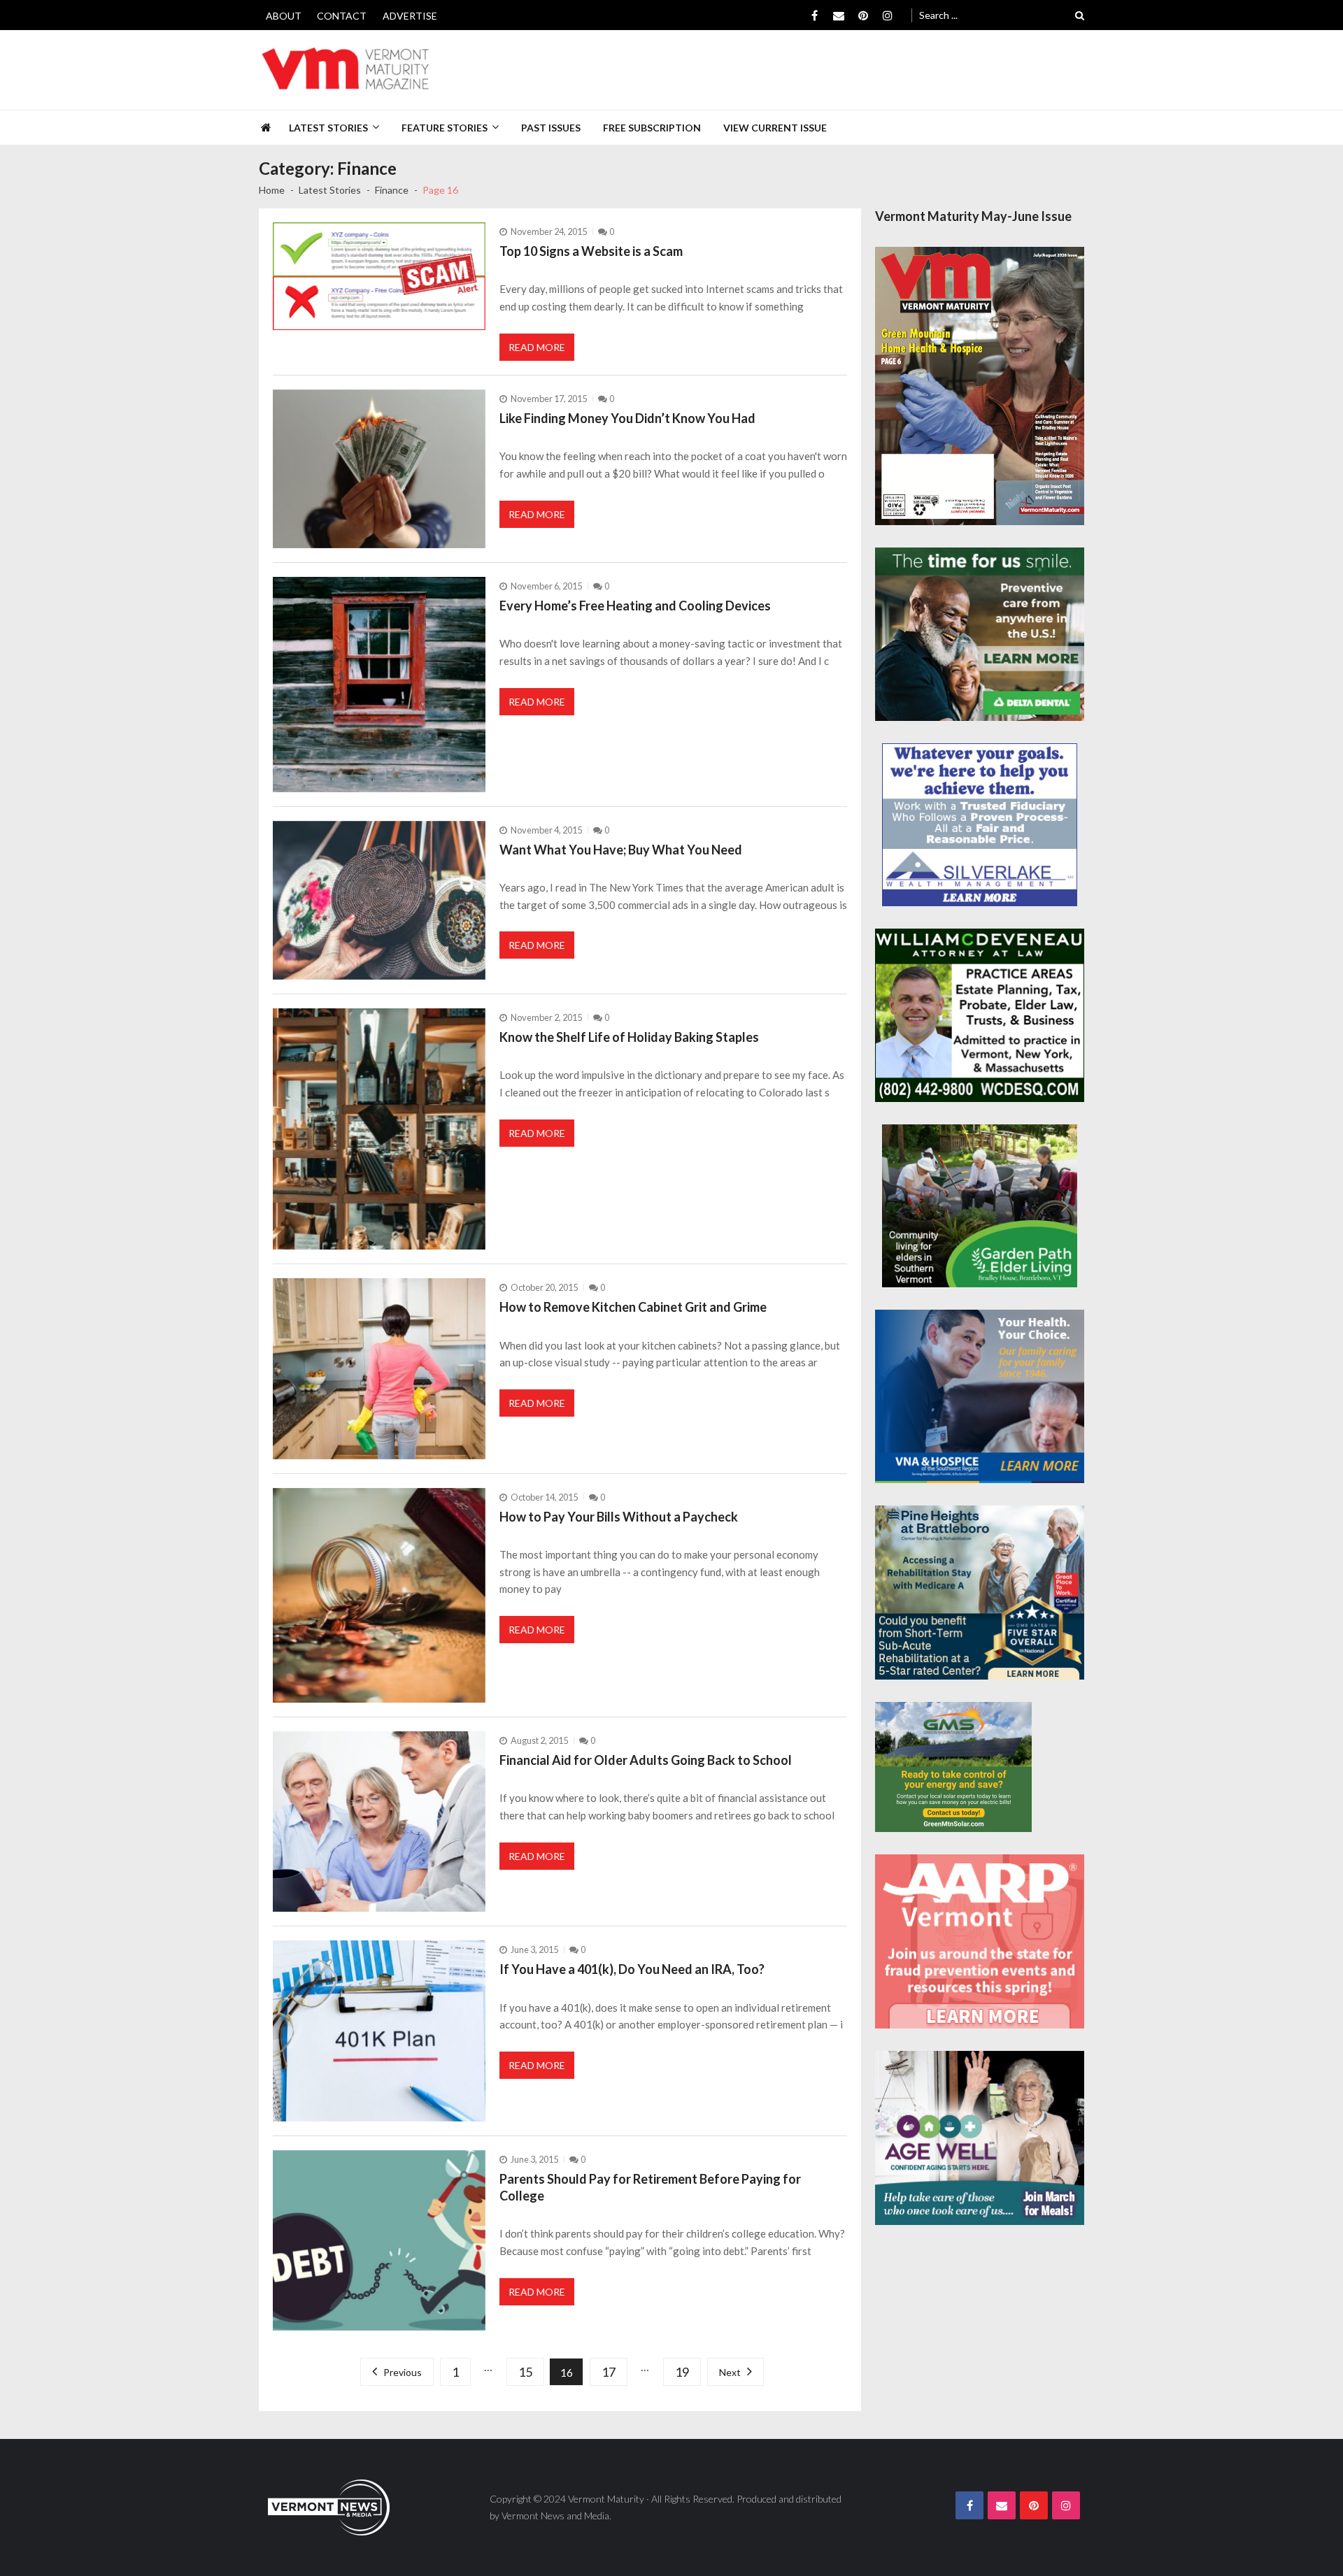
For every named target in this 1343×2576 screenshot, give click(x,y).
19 (682, 2372)
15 (525, 2372)
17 (609, 2372)
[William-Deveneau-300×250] (980, 1016)
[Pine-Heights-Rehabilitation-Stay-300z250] (980, 1593)
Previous (403, 2372)
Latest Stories (328, 128)
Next (730, 2372)
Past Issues (551, 128)
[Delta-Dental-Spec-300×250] (980, 635)
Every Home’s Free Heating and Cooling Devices (635, 606)
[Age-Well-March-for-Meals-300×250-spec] (980, 2138)
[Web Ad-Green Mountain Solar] (953, 1767)
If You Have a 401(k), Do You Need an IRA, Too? (632, 1969)
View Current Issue (775, 128)
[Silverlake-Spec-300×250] (980, 824)
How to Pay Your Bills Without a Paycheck (619, 1517)
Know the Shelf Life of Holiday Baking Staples (629, 1037)
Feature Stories (445, 128)
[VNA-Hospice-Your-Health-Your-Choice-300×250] (980, 1397)
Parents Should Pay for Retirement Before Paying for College (650, 2187)
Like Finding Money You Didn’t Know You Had (627, 418)
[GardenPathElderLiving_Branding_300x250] (980, 1205)
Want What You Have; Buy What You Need (621, 850)
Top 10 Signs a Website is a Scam (591, 251)
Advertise (410, 16)
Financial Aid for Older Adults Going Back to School (646, 1760)
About (284, 16)
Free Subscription (652, 128)
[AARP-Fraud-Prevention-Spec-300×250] (980, 1941)
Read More (537, 347)
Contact (342, 16)
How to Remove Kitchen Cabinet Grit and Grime (633, 1307)
